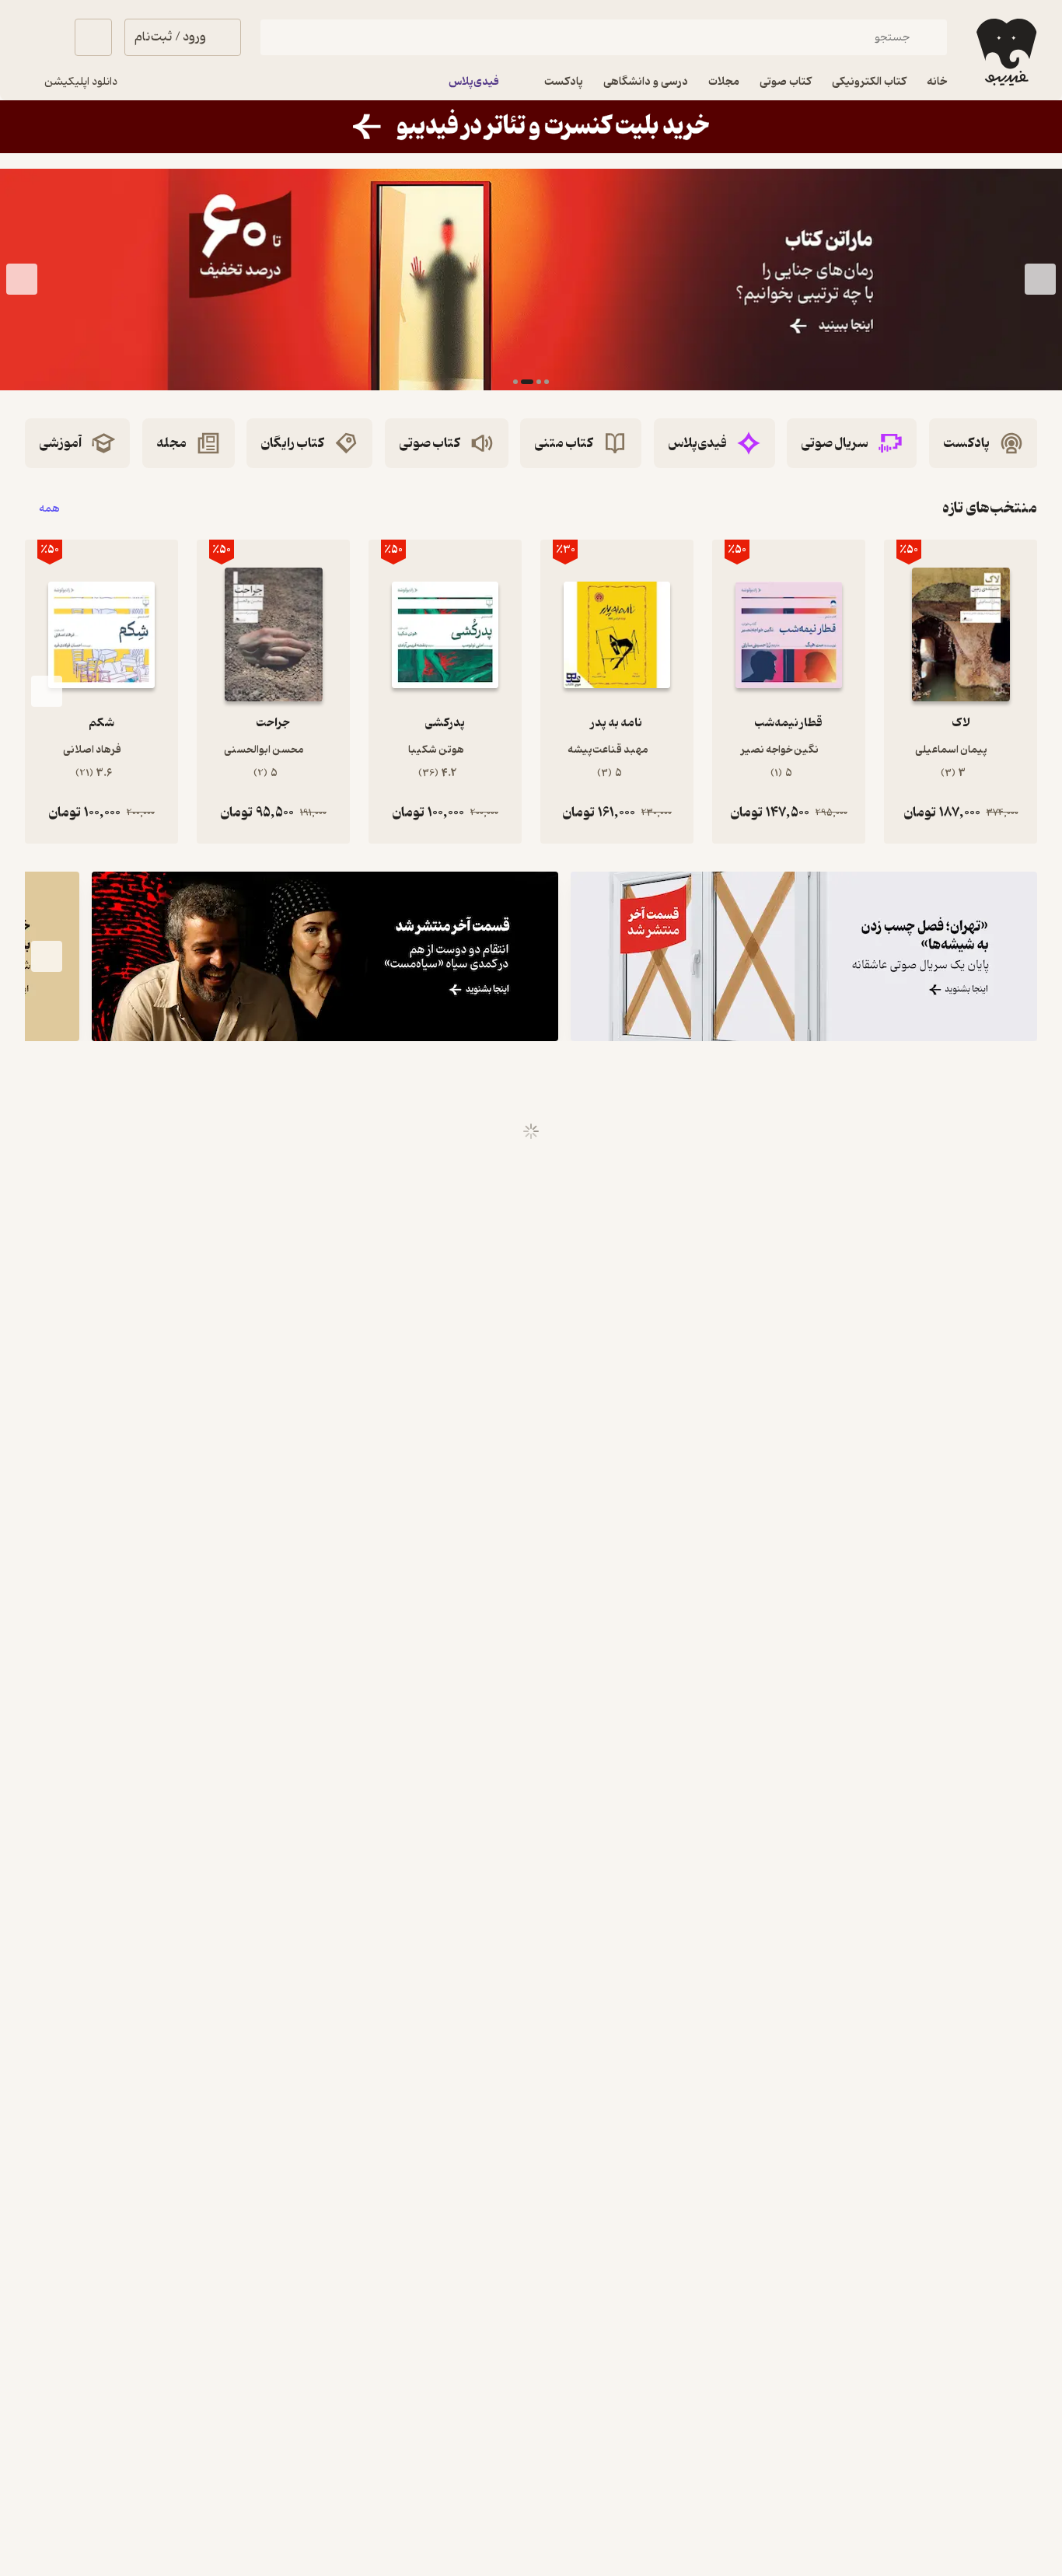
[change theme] (44, 37)
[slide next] (22, 280)
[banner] (531, 127)
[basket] (93, 37)
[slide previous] (1040, 280)
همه (49, 508)
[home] (1005, 52)
